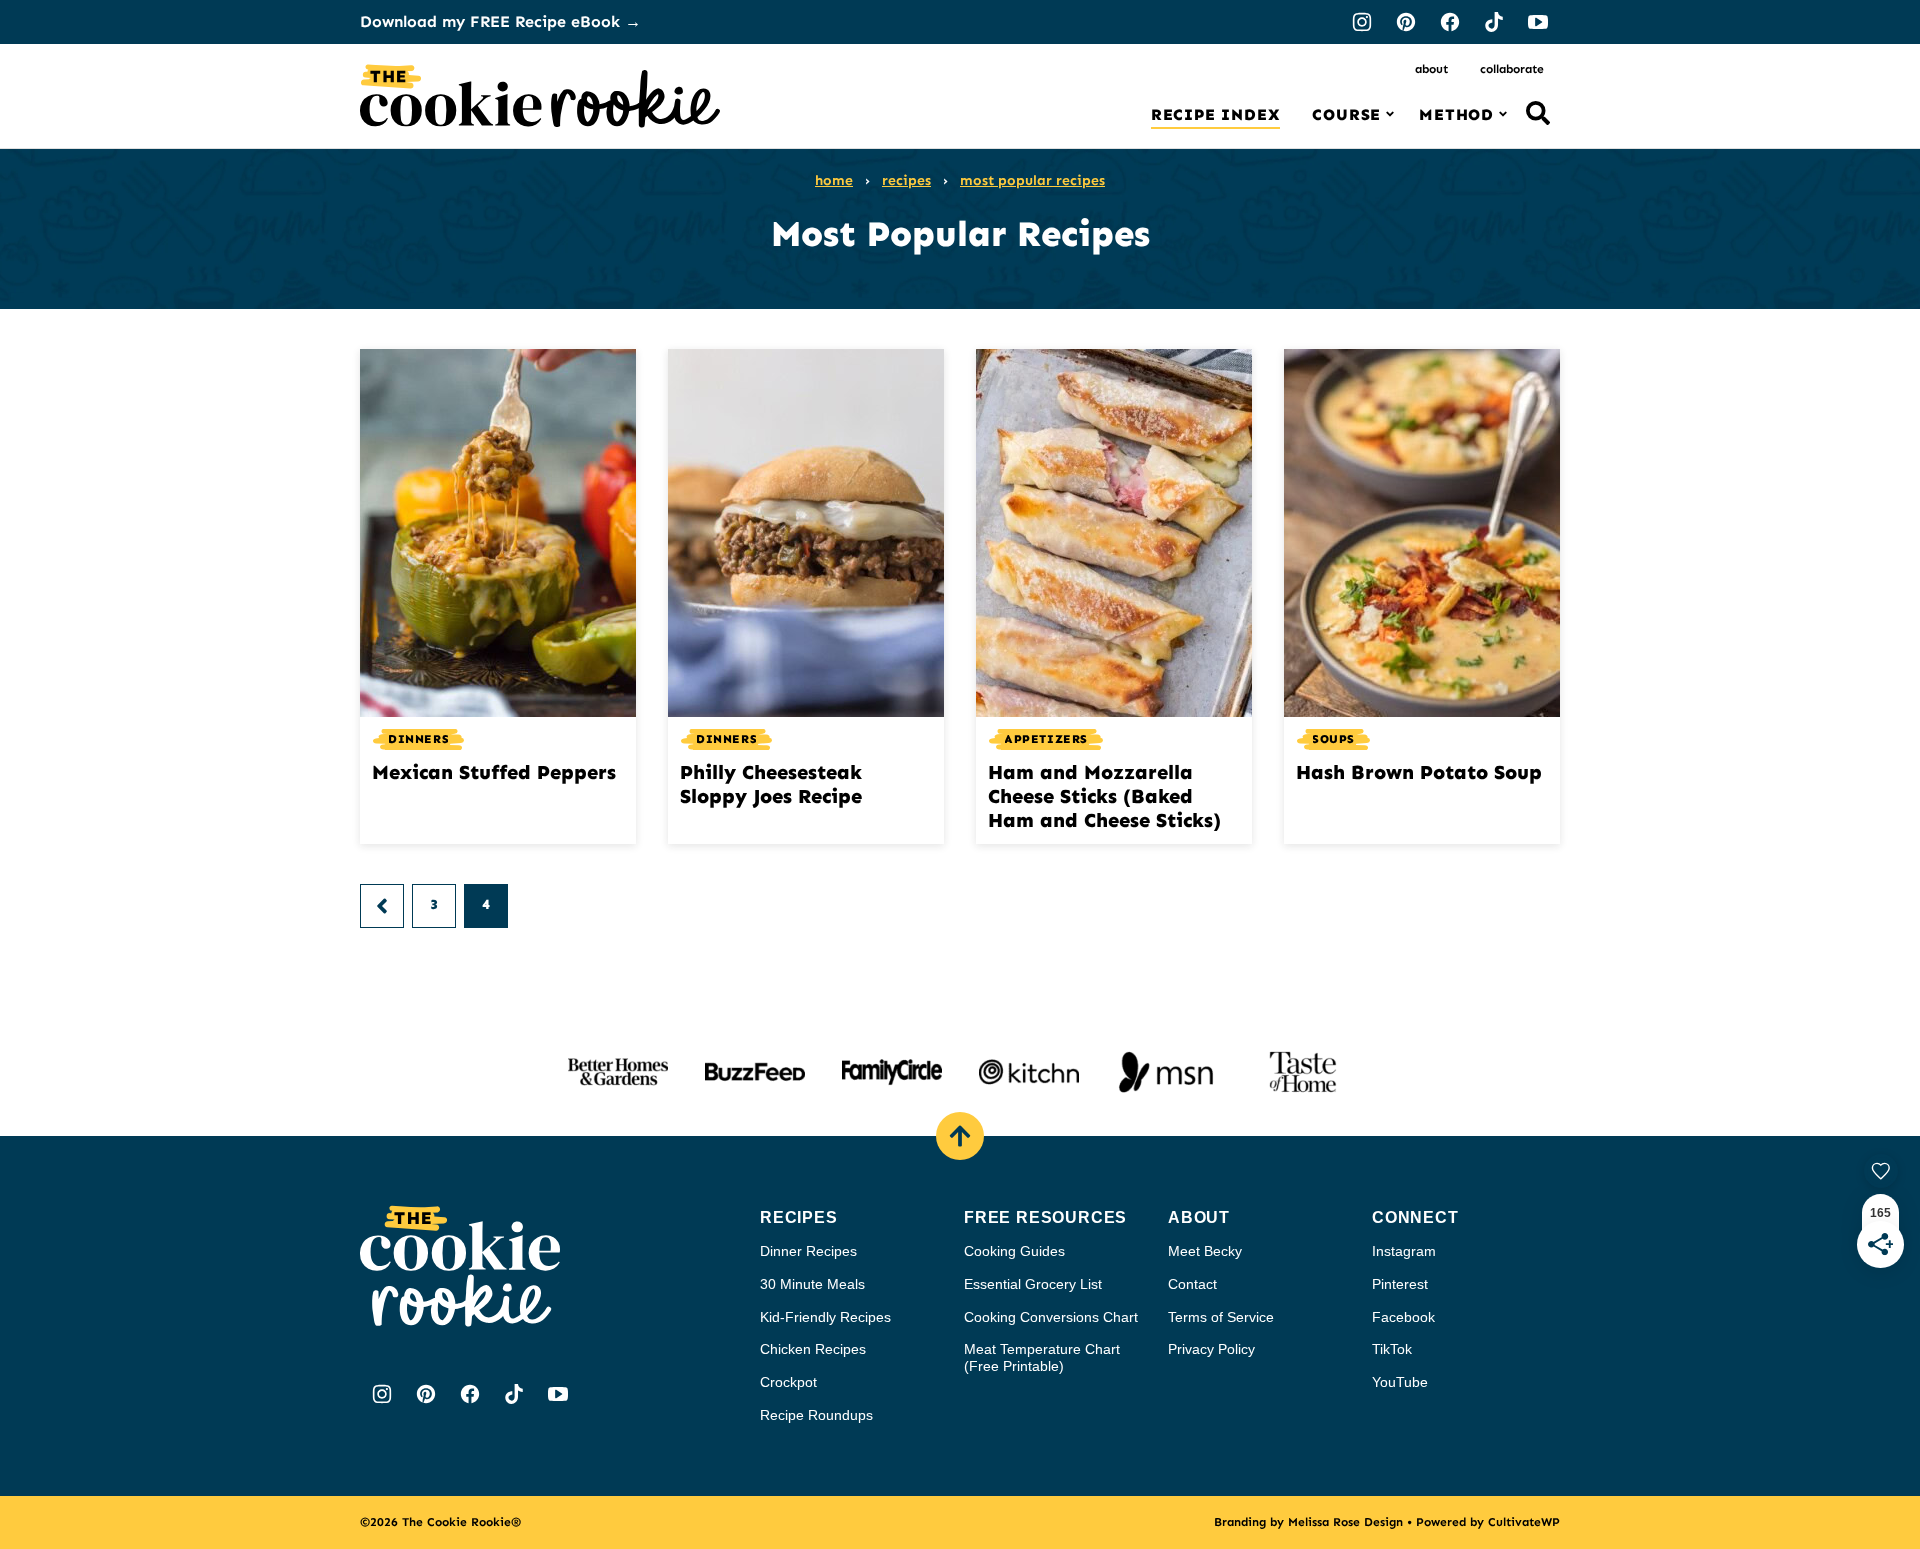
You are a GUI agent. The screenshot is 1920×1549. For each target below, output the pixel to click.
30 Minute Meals (812, 1284)
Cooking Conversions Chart (1051, 1317)
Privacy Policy (1211, 1349)
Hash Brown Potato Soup (1419, 772)
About (1431, 69)
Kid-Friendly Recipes (825, 1317)
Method (1456, 114)
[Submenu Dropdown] (1390, 114)
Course (1346, 114)
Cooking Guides (1014, 1251)
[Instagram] (1362, 22)
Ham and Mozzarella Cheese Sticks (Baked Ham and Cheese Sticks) (1104, 796)
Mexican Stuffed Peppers (494, 772)
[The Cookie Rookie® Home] (540, 96)
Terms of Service (1221, 1317)
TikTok (1392, 1349)
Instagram (1404, 1251)
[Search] (1538, 113)
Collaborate (1512, 69)
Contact (1192, 1284)
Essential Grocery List (1033, 1284)
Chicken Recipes (813, 1349)
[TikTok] (1494, 22)
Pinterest (1400, 1284)
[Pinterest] (1406, 22)
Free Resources (1045, 1217)
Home (834, 180)
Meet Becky (1205, 1251)
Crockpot (788, 1382)
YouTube (1400, 1382)
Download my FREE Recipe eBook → (500, 21)
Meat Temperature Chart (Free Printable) (1042, 1357)
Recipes (906, 180)
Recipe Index (1216, 114)
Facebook (1403, 1317)
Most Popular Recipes (1032, 180)
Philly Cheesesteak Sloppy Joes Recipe (771, 784)
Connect (1415, 1217)
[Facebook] (1450, 22)
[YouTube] (1538, 22)
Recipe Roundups (816, 1415)
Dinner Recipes (808, 1251)
